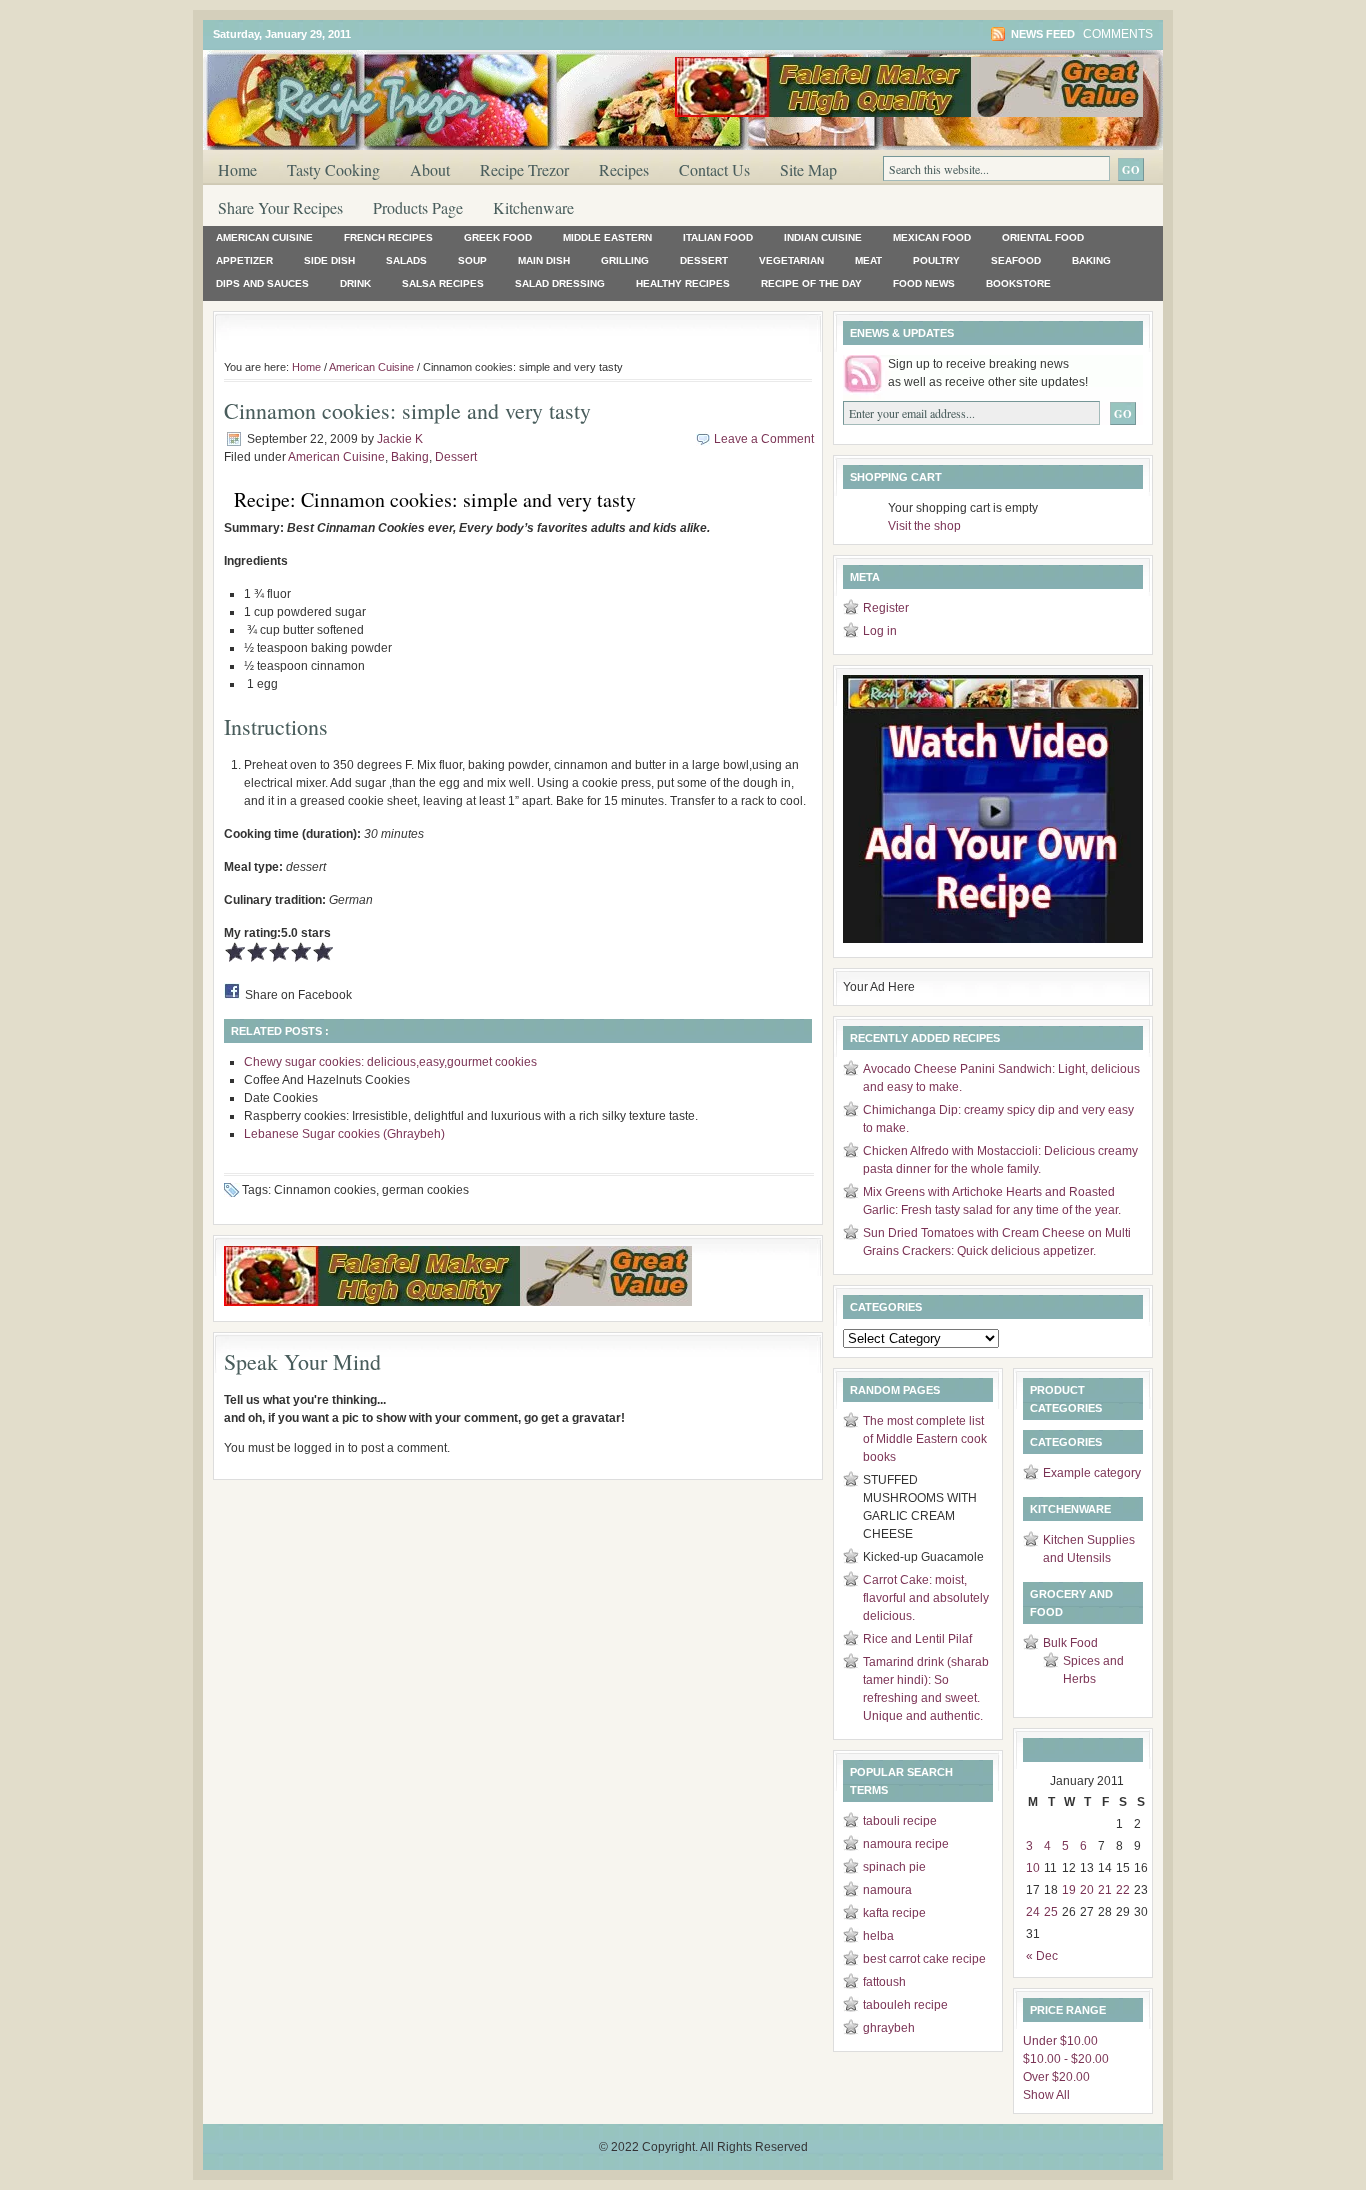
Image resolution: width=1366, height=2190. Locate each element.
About (430, 169)
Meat (868, 260)
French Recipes (388, 237)
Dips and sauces (262, 283)
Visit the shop (924, 526)
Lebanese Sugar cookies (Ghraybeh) (344, 1134)
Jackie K (400, 439)
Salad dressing (560, 283)
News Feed (1043, 34)
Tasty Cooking (333, 169)
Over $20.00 (1056, 2077)
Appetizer (244, 260)
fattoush (884, 1982)
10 (1033, 1868)
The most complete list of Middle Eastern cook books (925, 1439)
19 (1069, 1890)
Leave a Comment (764, 439)
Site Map (808, 169)
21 (1105, 1890)
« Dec (1042, 1956)
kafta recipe (894, 1913)
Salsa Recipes (443, 283)
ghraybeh (889, 2028)
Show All (1046, 2095)
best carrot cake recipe (924, 1959)
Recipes (624, 169)
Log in (880, 631)
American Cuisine (264, 237)
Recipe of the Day (811, 283)
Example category (1092, 1473)
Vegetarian (791, 260)
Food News (924, 283)
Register (886, 608)
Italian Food (718, 237)
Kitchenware (533, 207)
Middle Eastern (607, 237)
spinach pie (894, 1867)
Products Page (418, 207)
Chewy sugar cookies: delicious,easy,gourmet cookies (390, 1062)
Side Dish (329, 260)
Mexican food (932, 237)
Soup (472, 260)
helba (878, 1936)
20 (1087, 1890)
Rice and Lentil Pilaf (917, 1639)
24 (1033, 1912)
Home (237, 169)
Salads (406, 260)
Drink (355, 283)
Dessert (704, 260)
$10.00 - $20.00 (1066, 2059)
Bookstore (1018, 283)
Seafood (1016, 260)
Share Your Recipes (280, 207)
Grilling (625, 260)
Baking (1091, 260)
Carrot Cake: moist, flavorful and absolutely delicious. (926, 1598)
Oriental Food (1043, 237)
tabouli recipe (900, 1821)
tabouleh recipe (905, 2005)
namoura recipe (906, 1844)
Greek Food (498, 237)
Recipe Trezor (524, 169)
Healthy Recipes (683, 283)
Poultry (936, 260)
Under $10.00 (1060, 2041)
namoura (887, 1890)
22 (1123, 1890)
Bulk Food (1070, 1643)
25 (1051, 1912)
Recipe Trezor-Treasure (443, 89)
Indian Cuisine (823, 237)
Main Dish (544, 260)
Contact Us (714, 169)
